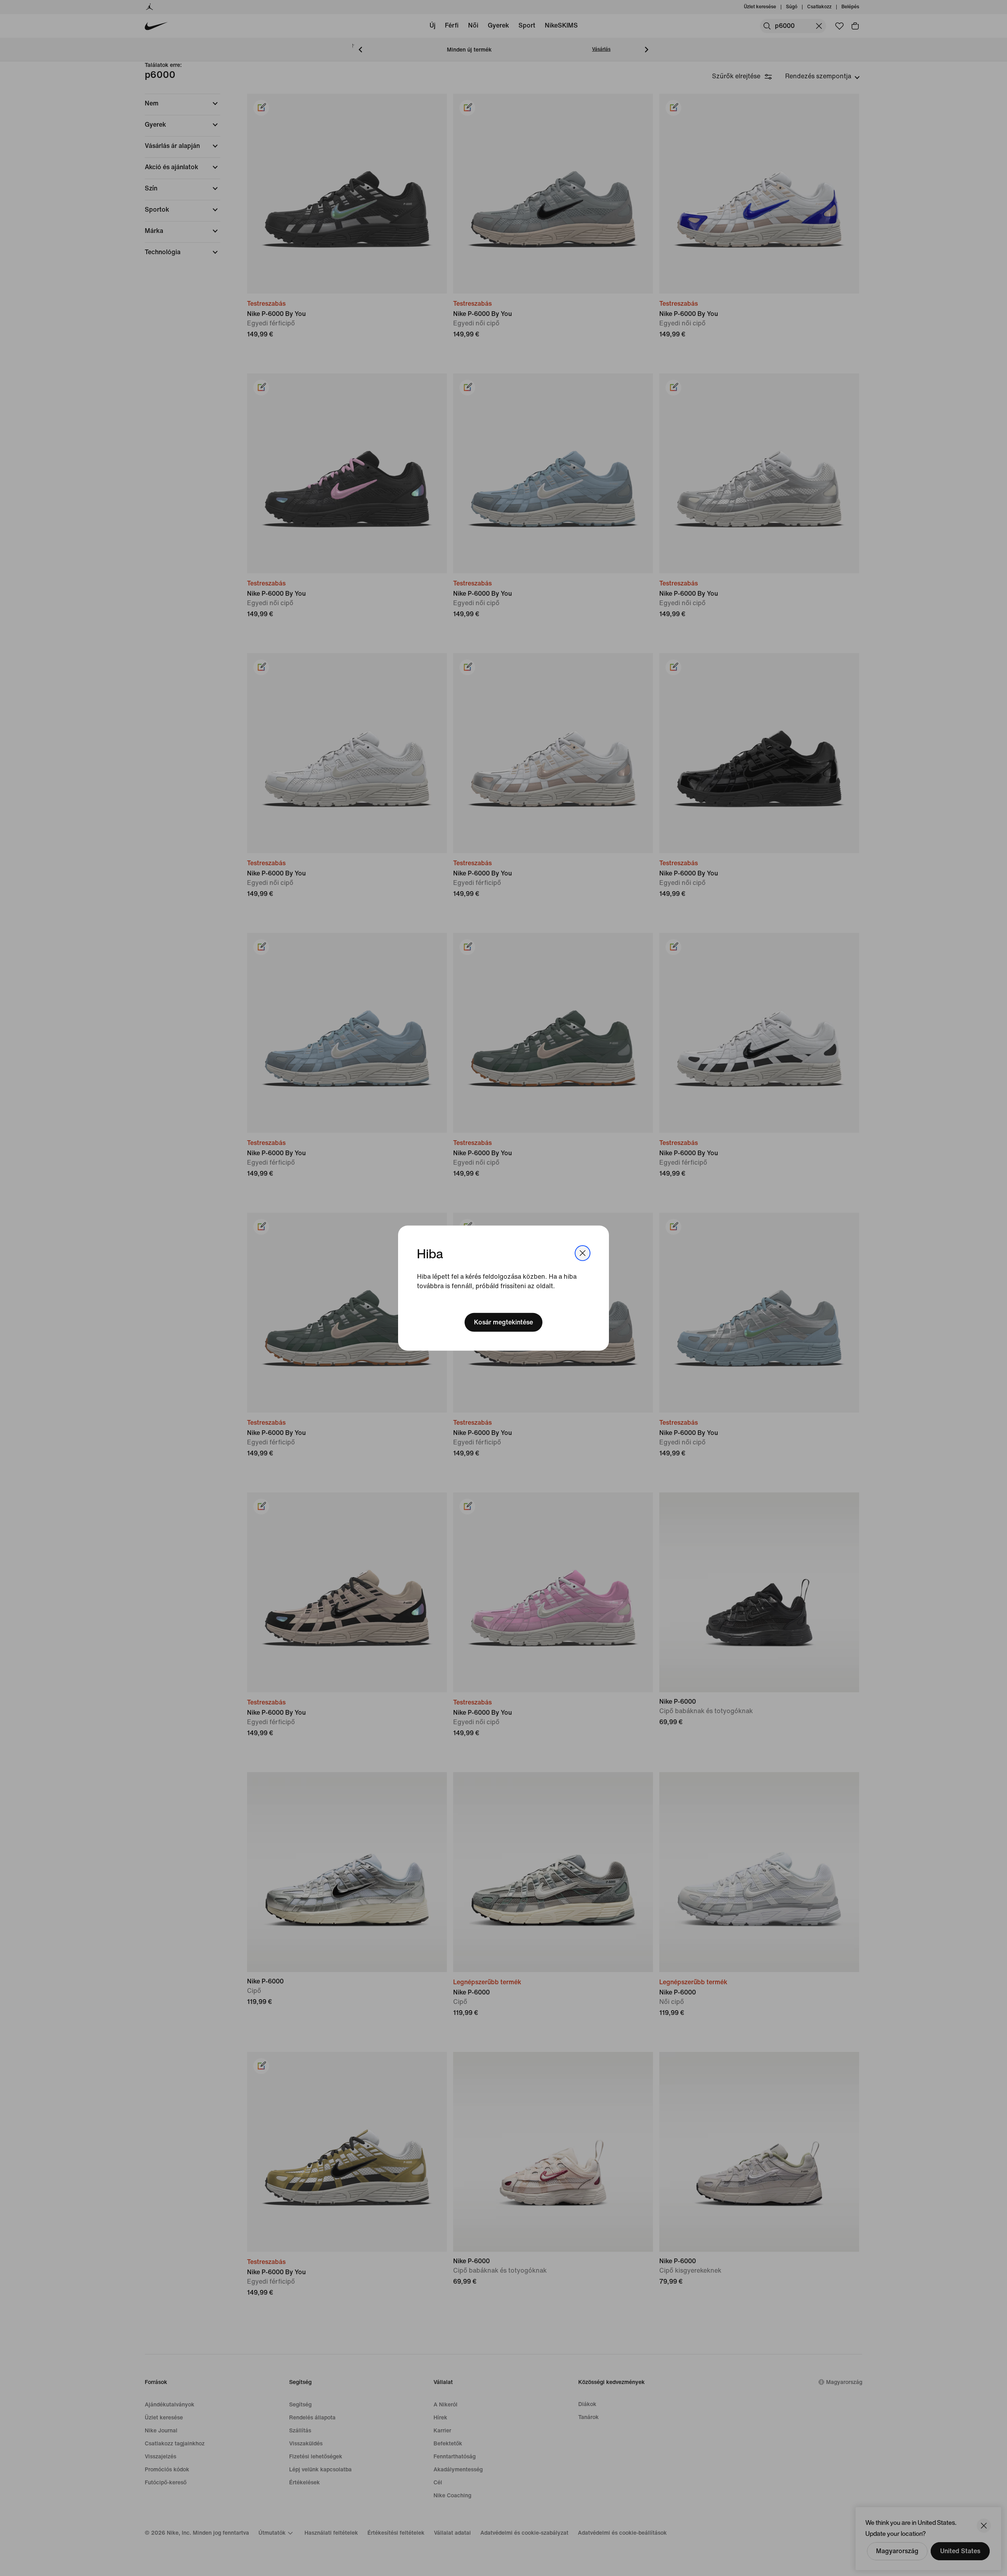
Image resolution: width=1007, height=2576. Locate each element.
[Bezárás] (583, 1253)
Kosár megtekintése (503, 1322)
